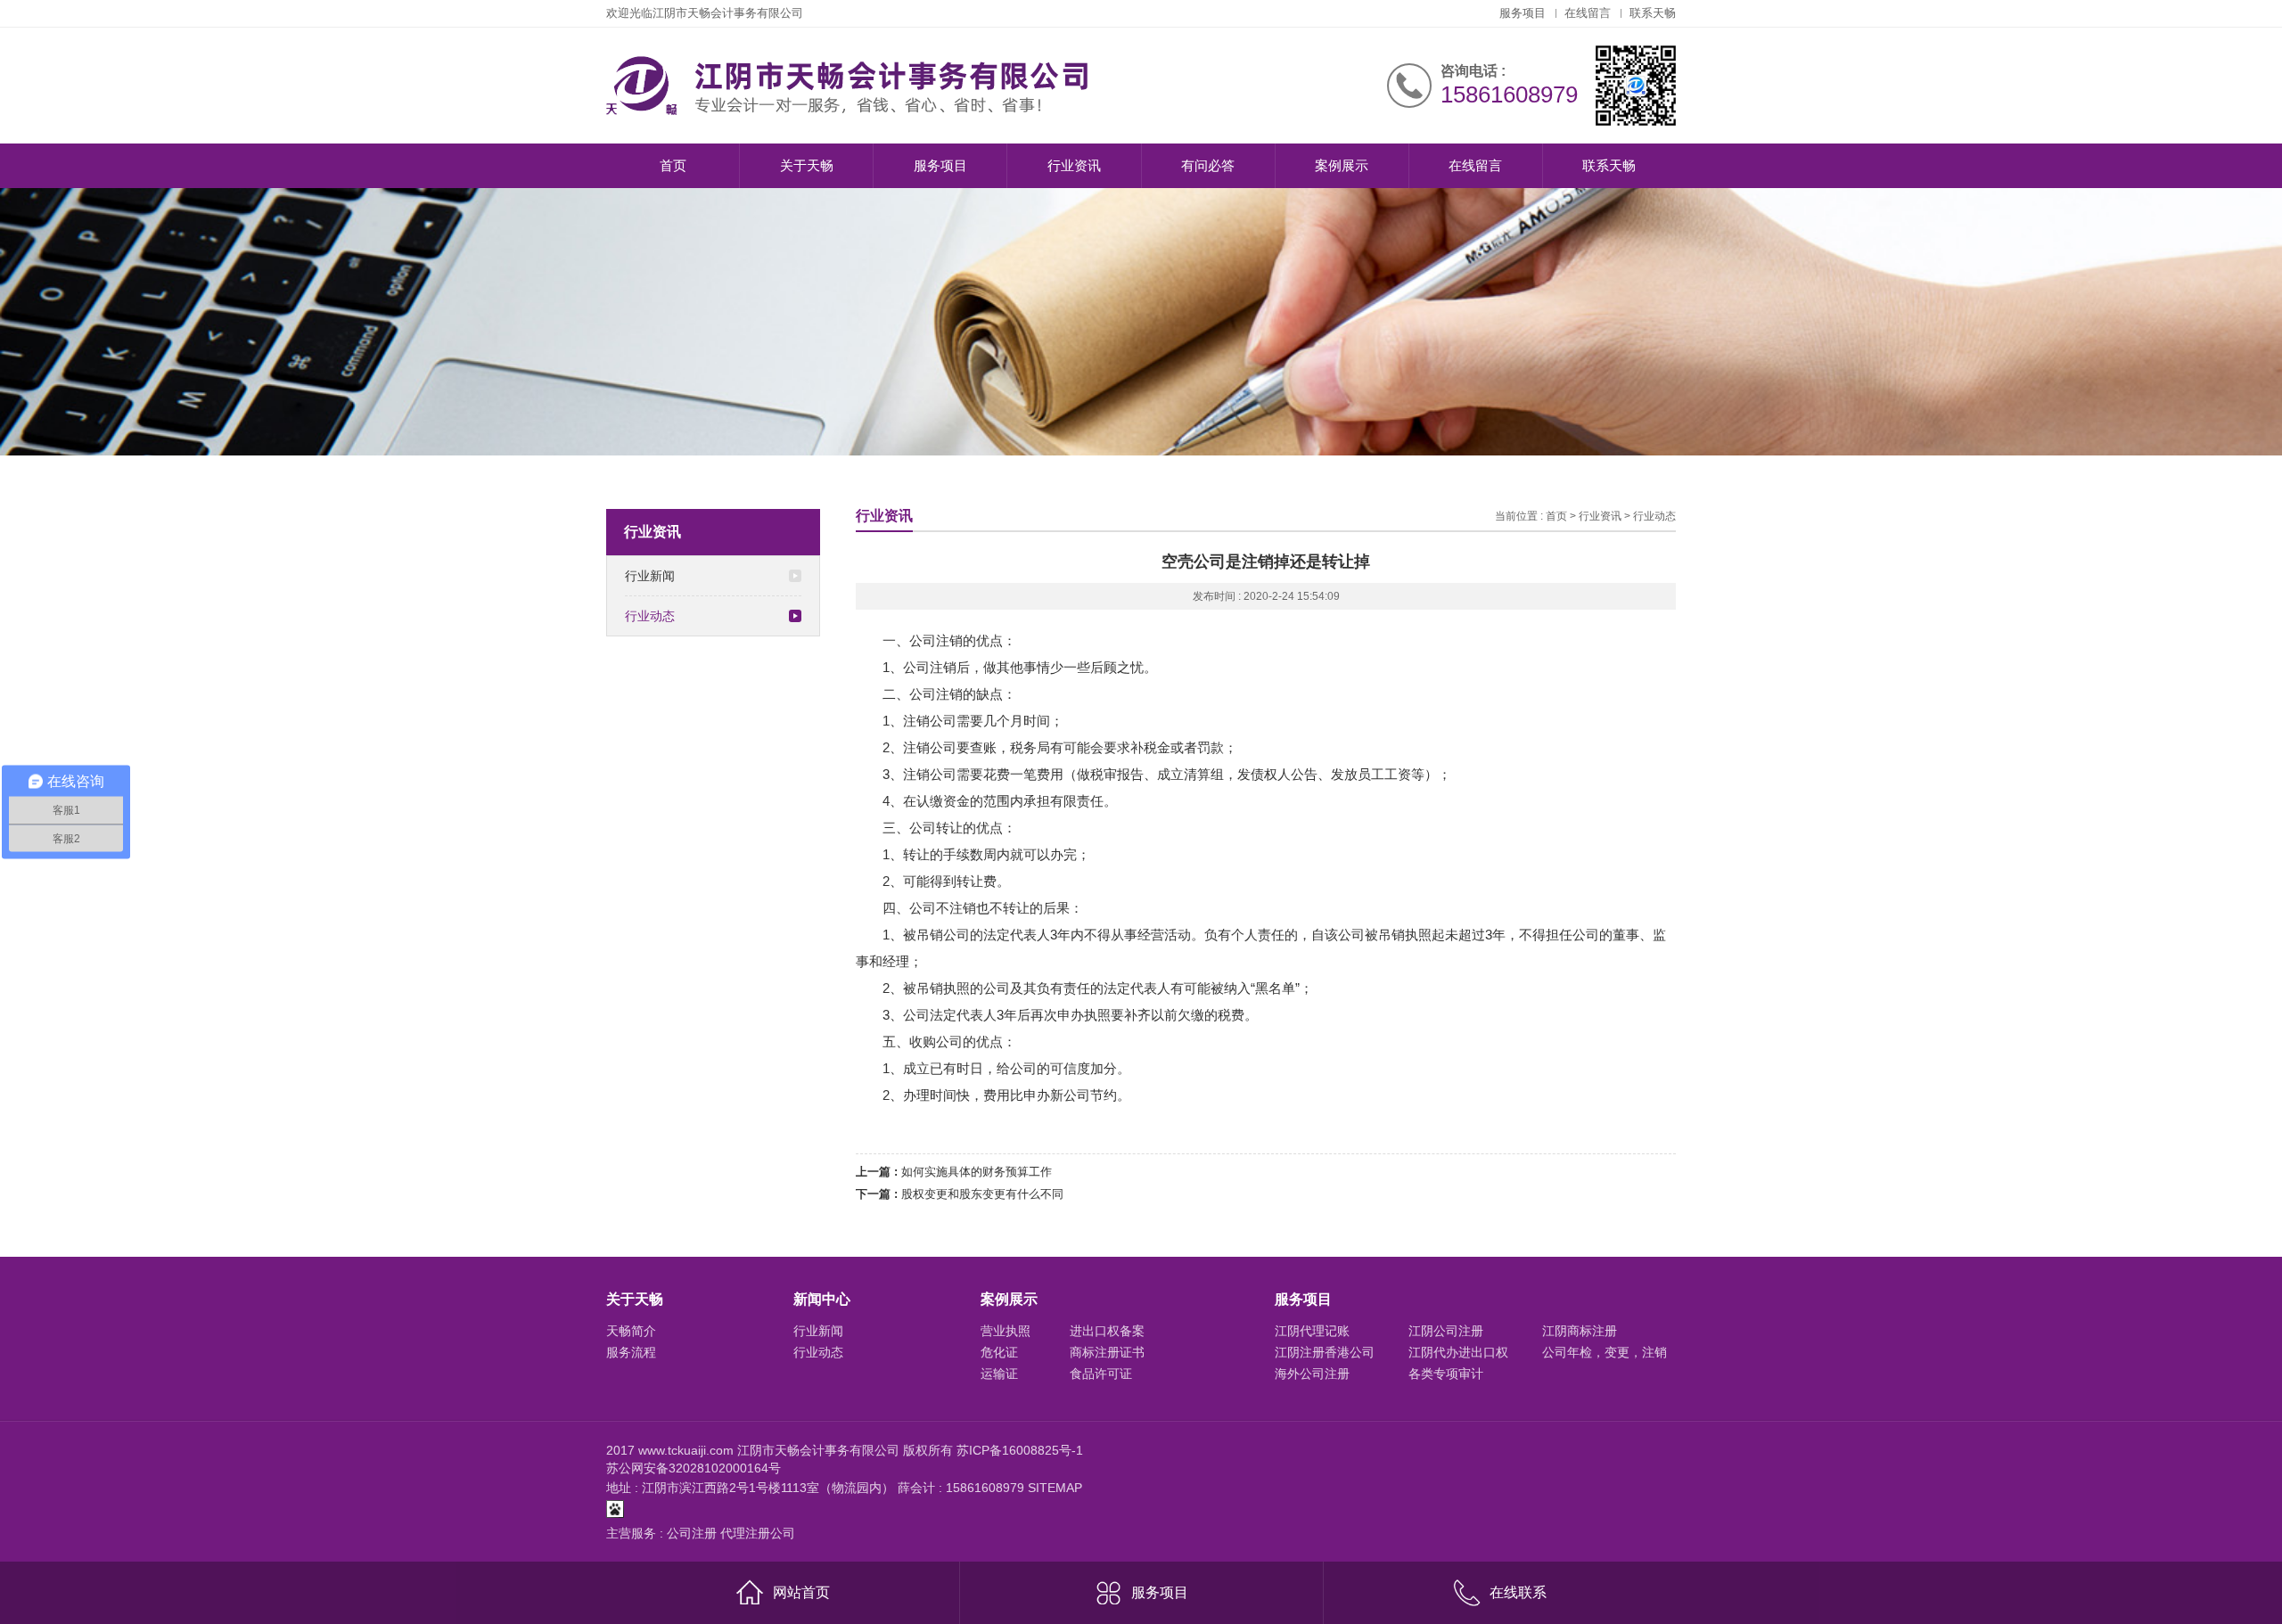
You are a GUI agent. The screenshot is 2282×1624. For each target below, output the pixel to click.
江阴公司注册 (1446, 1331)
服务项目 (1523, 13)
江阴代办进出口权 (1458, 1352)
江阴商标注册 (1580, 1331)
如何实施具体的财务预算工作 (977, 1172)
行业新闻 (650, 576)
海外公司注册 (1312, 1374)
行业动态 (650, 616)
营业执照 (1006, 1331)
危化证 (999, 1352)
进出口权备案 (1107, 1331)
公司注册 (692, 1533)
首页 (673, 165)
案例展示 (1342, 165)
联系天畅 (1653, 13)
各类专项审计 (1446, 1374)
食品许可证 (1101, 1374)
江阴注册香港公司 (1325, 1352)
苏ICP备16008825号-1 (1020, 1450)
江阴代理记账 (1312, 1331)
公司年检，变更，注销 (1605, 1352)
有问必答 (1208, 165)
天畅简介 (631, 1331)
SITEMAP (1055, 1488)
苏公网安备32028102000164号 (694, 1468)
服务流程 (631, 1352)
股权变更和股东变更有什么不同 (982, 1194)
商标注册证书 (1107, 1352)
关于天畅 (807, 165)
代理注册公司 (758, 1533)
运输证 (999, 1374)
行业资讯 (1074, 165)
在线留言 (1588, 13)
